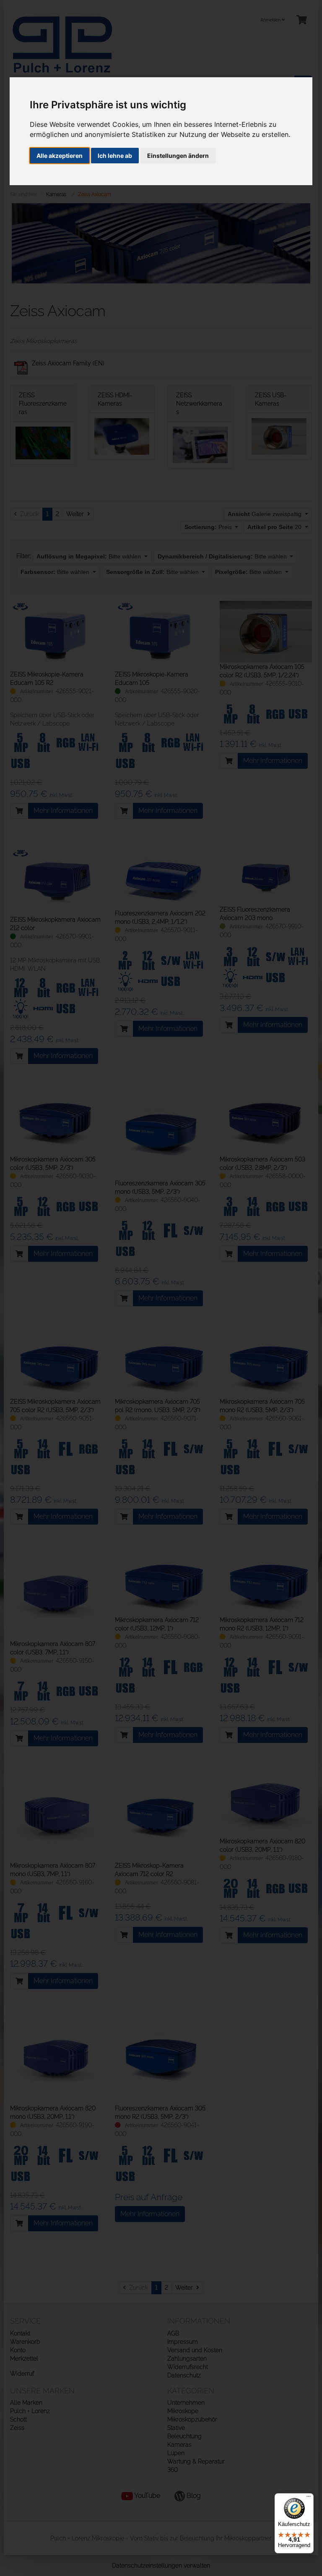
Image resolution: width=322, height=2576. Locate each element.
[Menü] (309, 2498)
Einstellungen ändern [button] (178, 156)
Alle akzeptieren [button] (60, 156)
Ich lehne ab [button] (115, 156)
